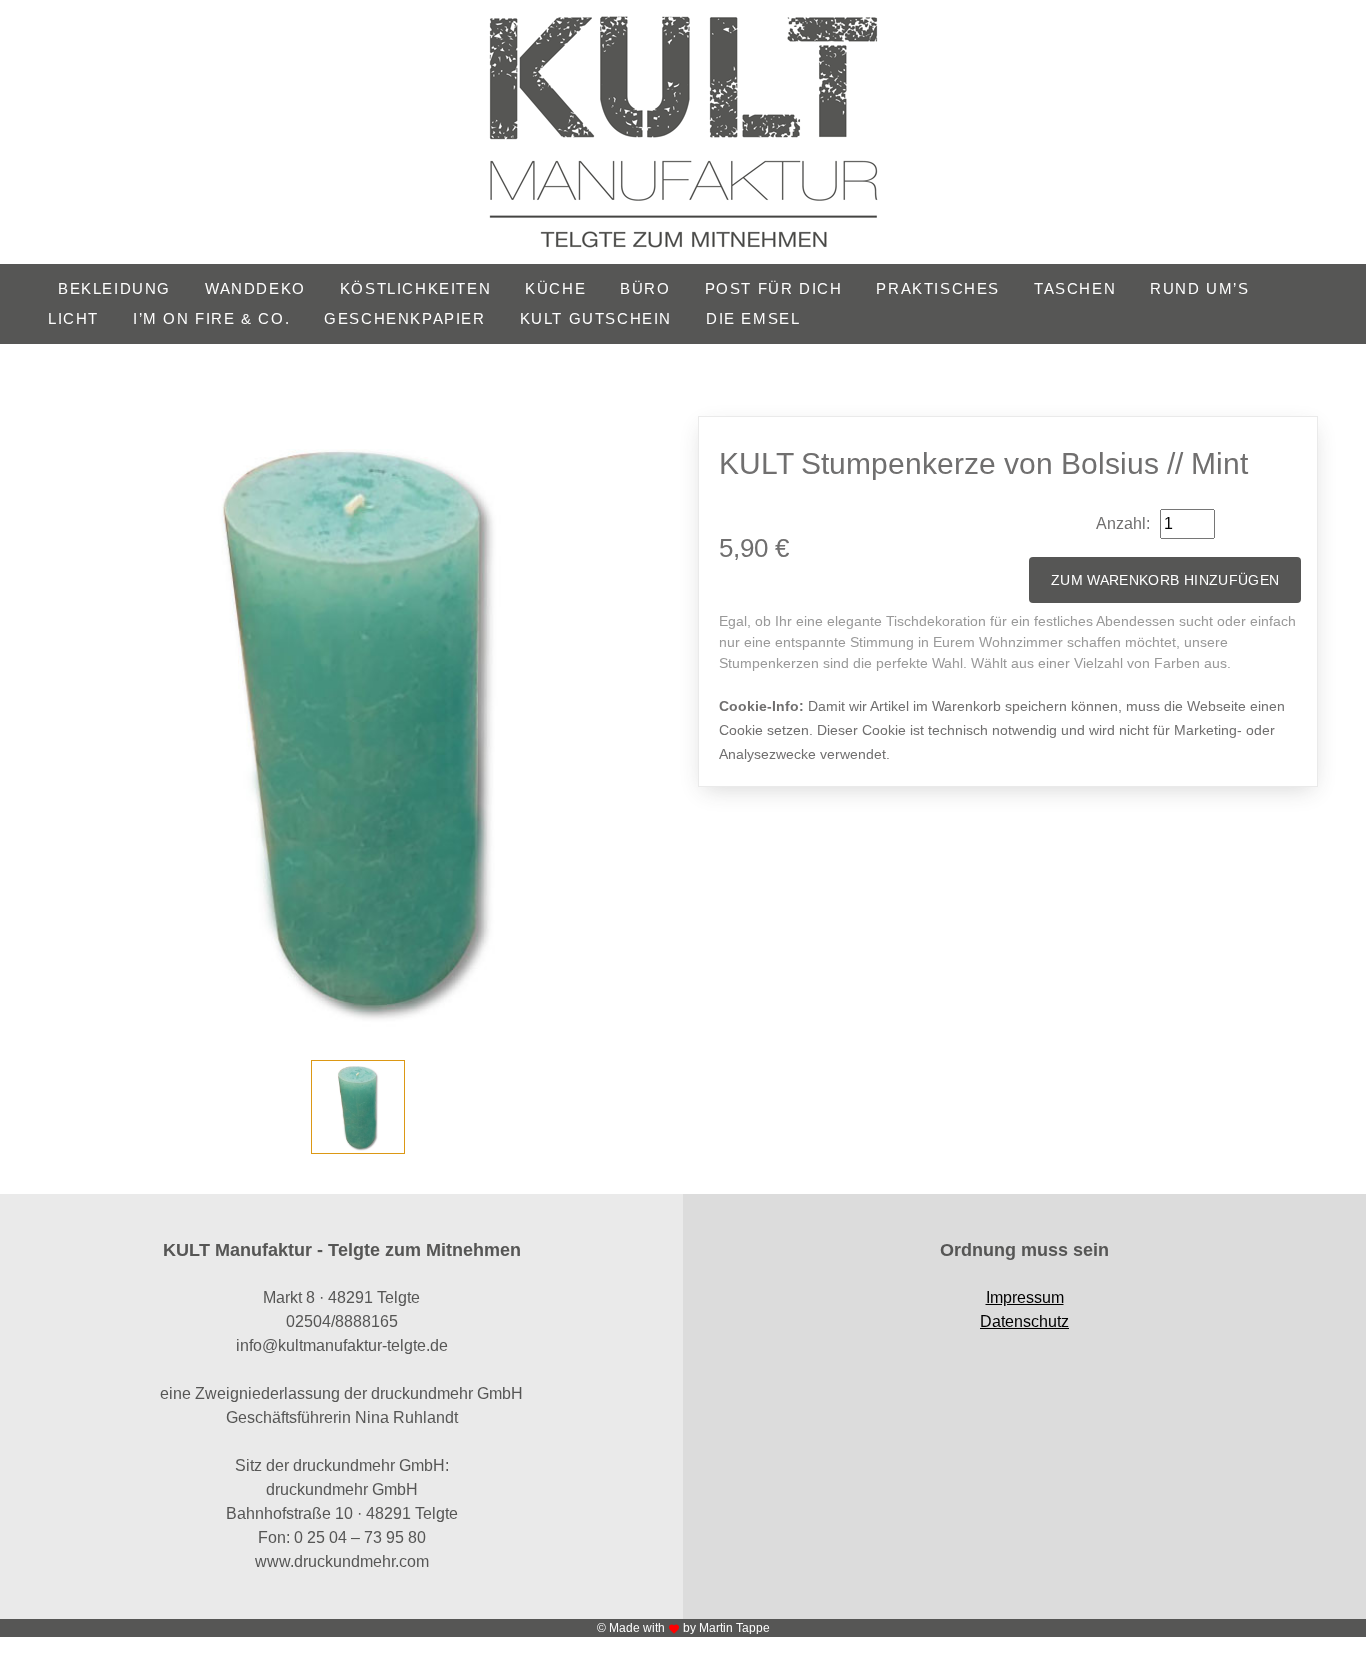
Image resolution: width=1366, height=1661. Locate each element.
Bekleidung (114, 288)
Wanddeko (255, 288)
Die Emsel (753, 318)
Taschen (1075, 288)
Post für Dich (774, 288)
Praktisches (938, 288)
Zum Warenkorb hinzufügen (1165, 580)
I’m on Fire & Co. (211, 318)
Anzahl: (1123, 523)
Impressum (1025, 1297)
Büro (645, 288)
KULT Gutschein (596, 318)
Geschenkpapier (404, 318)
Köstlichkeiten (415, 288)
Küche (555, 288)
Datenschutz (1024, 1321)
